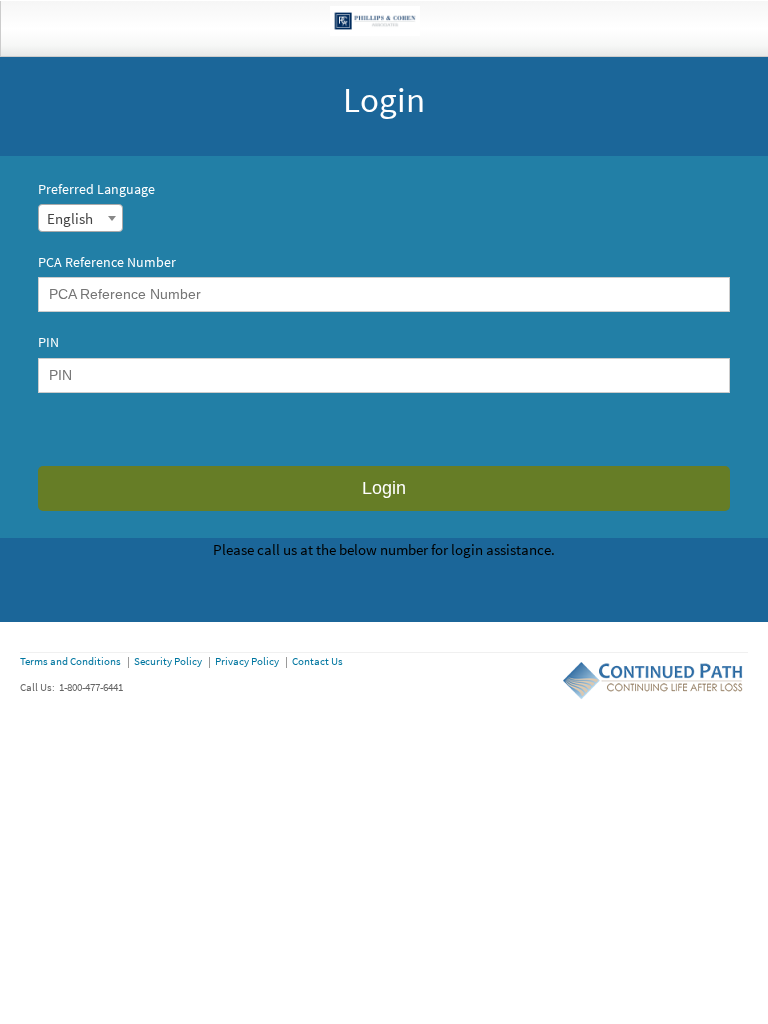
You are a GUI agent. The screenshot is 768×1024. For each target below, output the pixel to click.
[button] (383, 488)
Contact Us (317, 661)
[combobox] (80, 218)
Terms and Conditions (70, 661)
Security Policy (168, 661)
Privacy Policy (247, 661)
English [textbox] (70, 218)
